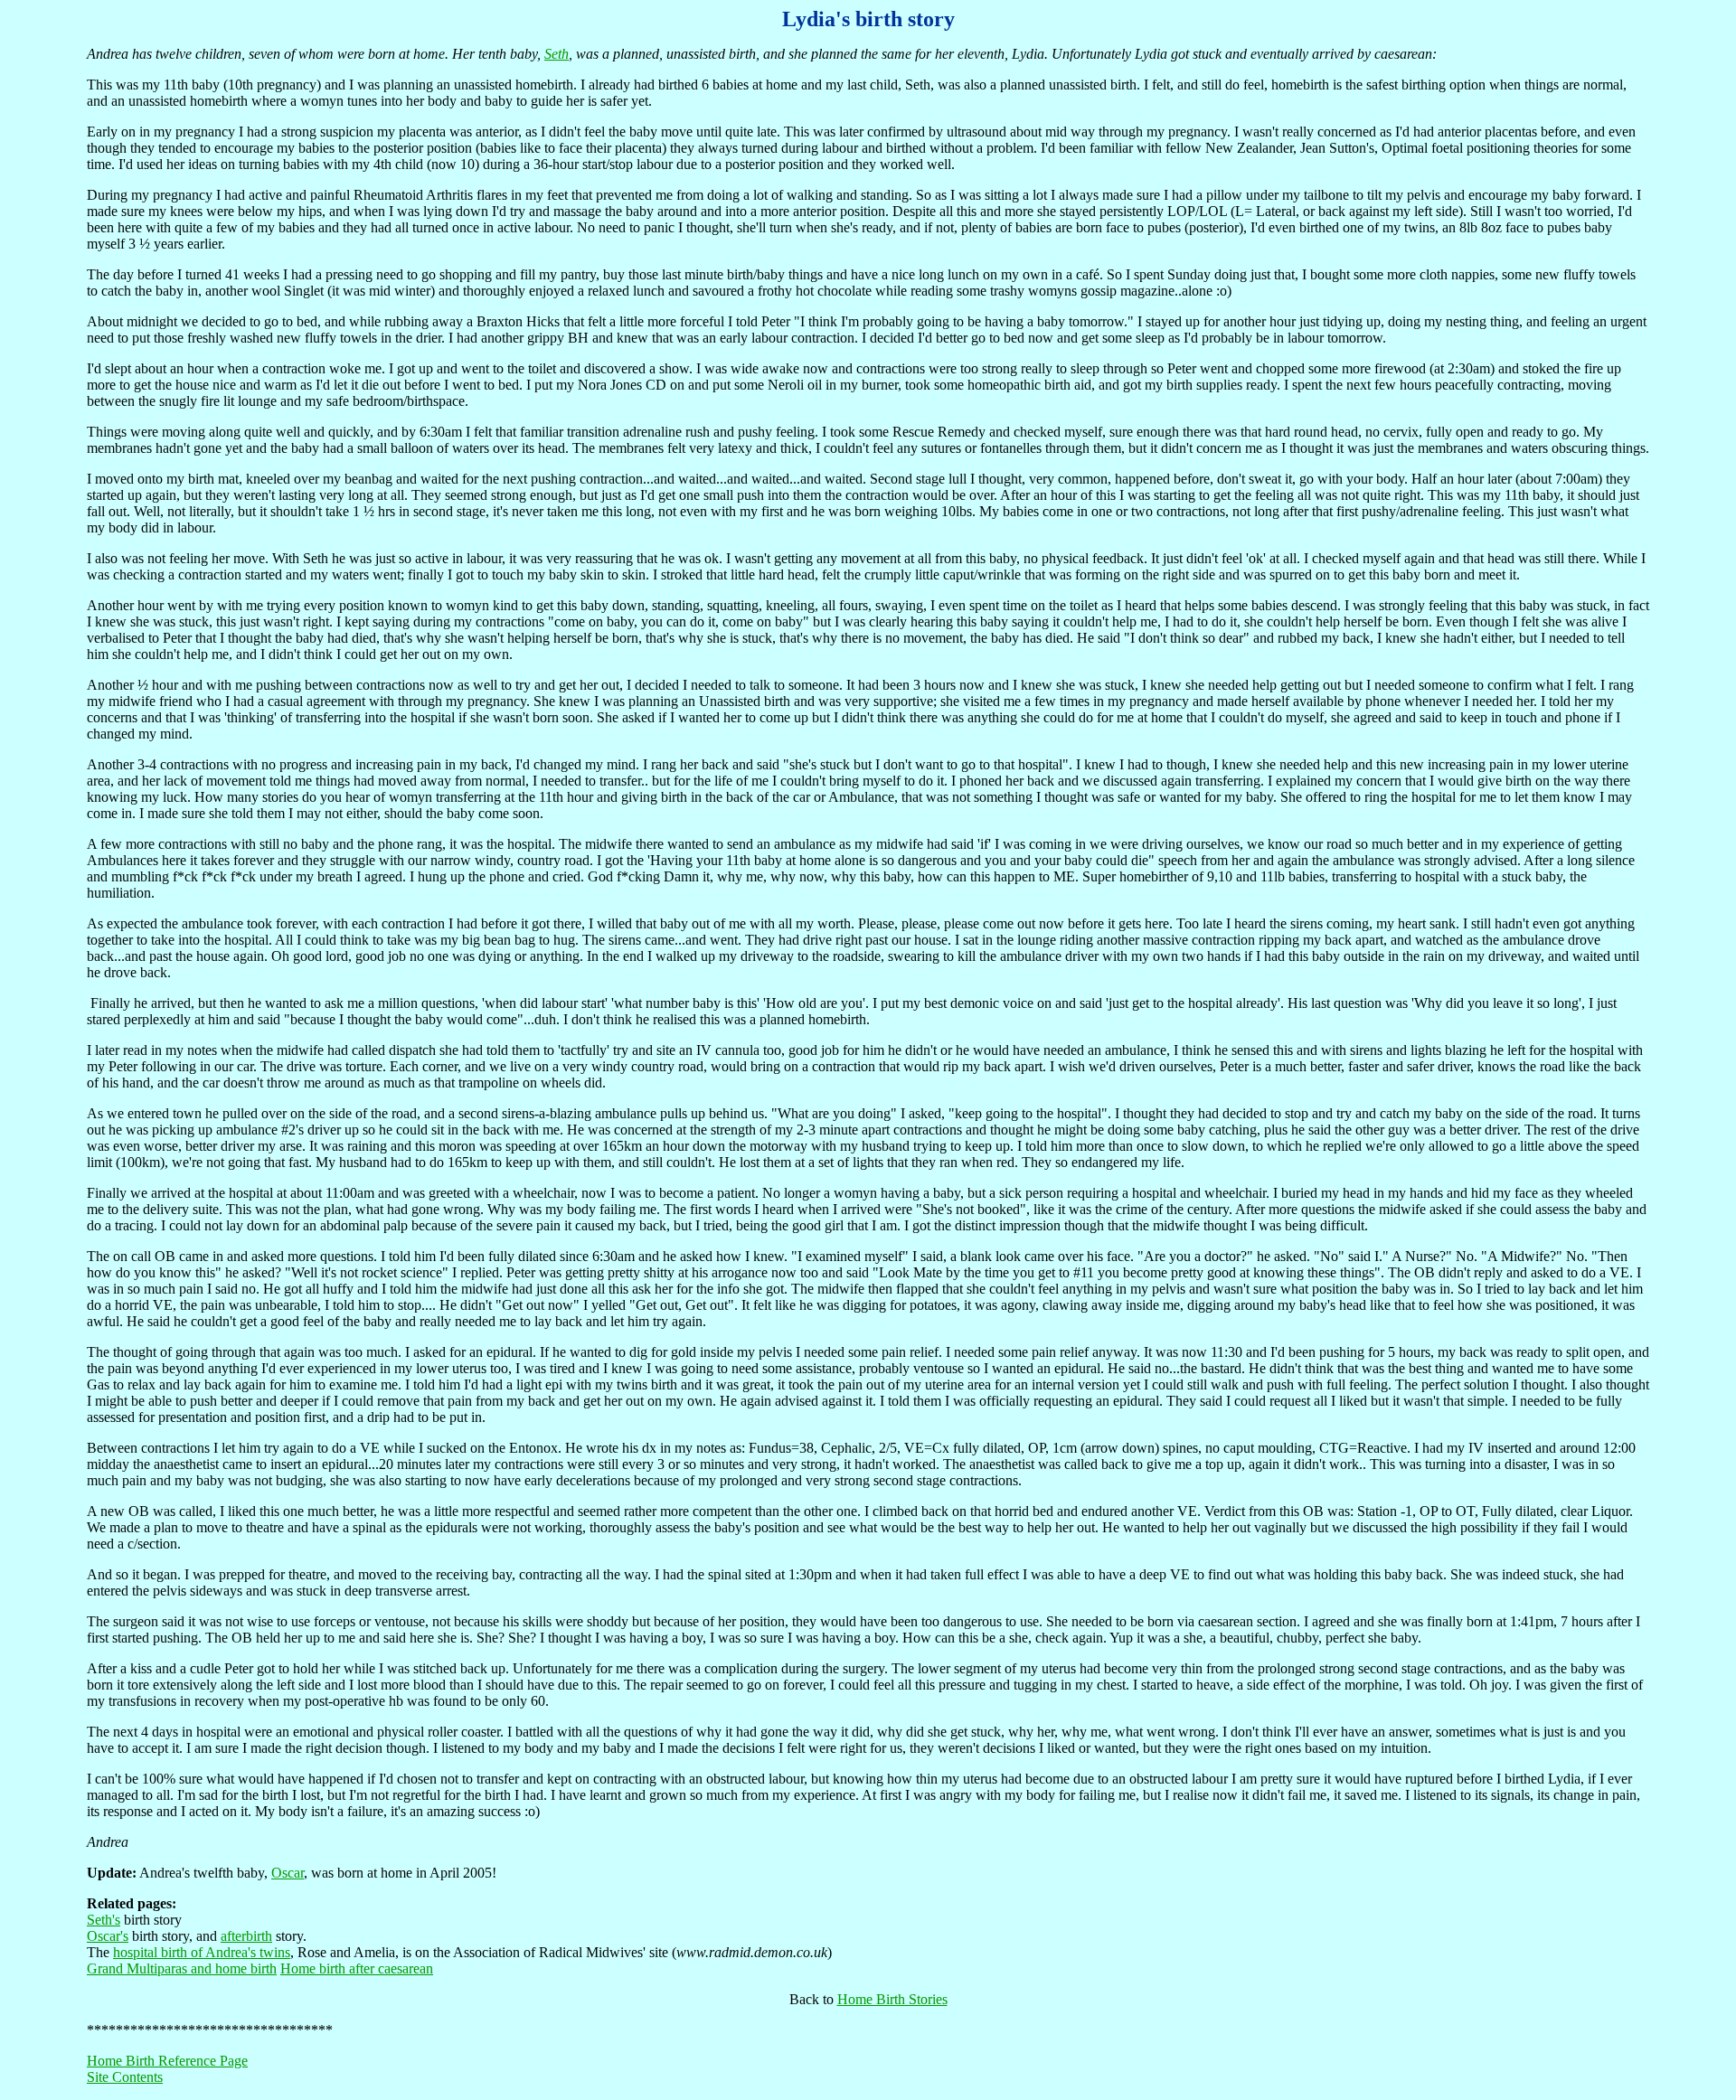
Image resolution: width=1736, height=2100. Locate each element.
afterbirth (246, 1936)
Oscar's (108, 1936)
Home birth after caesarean (357, 1968)
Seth (557, 54)
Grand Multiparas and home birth (182, 1968)
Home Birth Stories (892, 1999)
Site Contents (125, 2077)
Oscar (288, 1873)
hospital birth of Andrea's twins (202, 1952)
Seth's (104, 1920)
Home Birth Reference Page (167, 2061)
